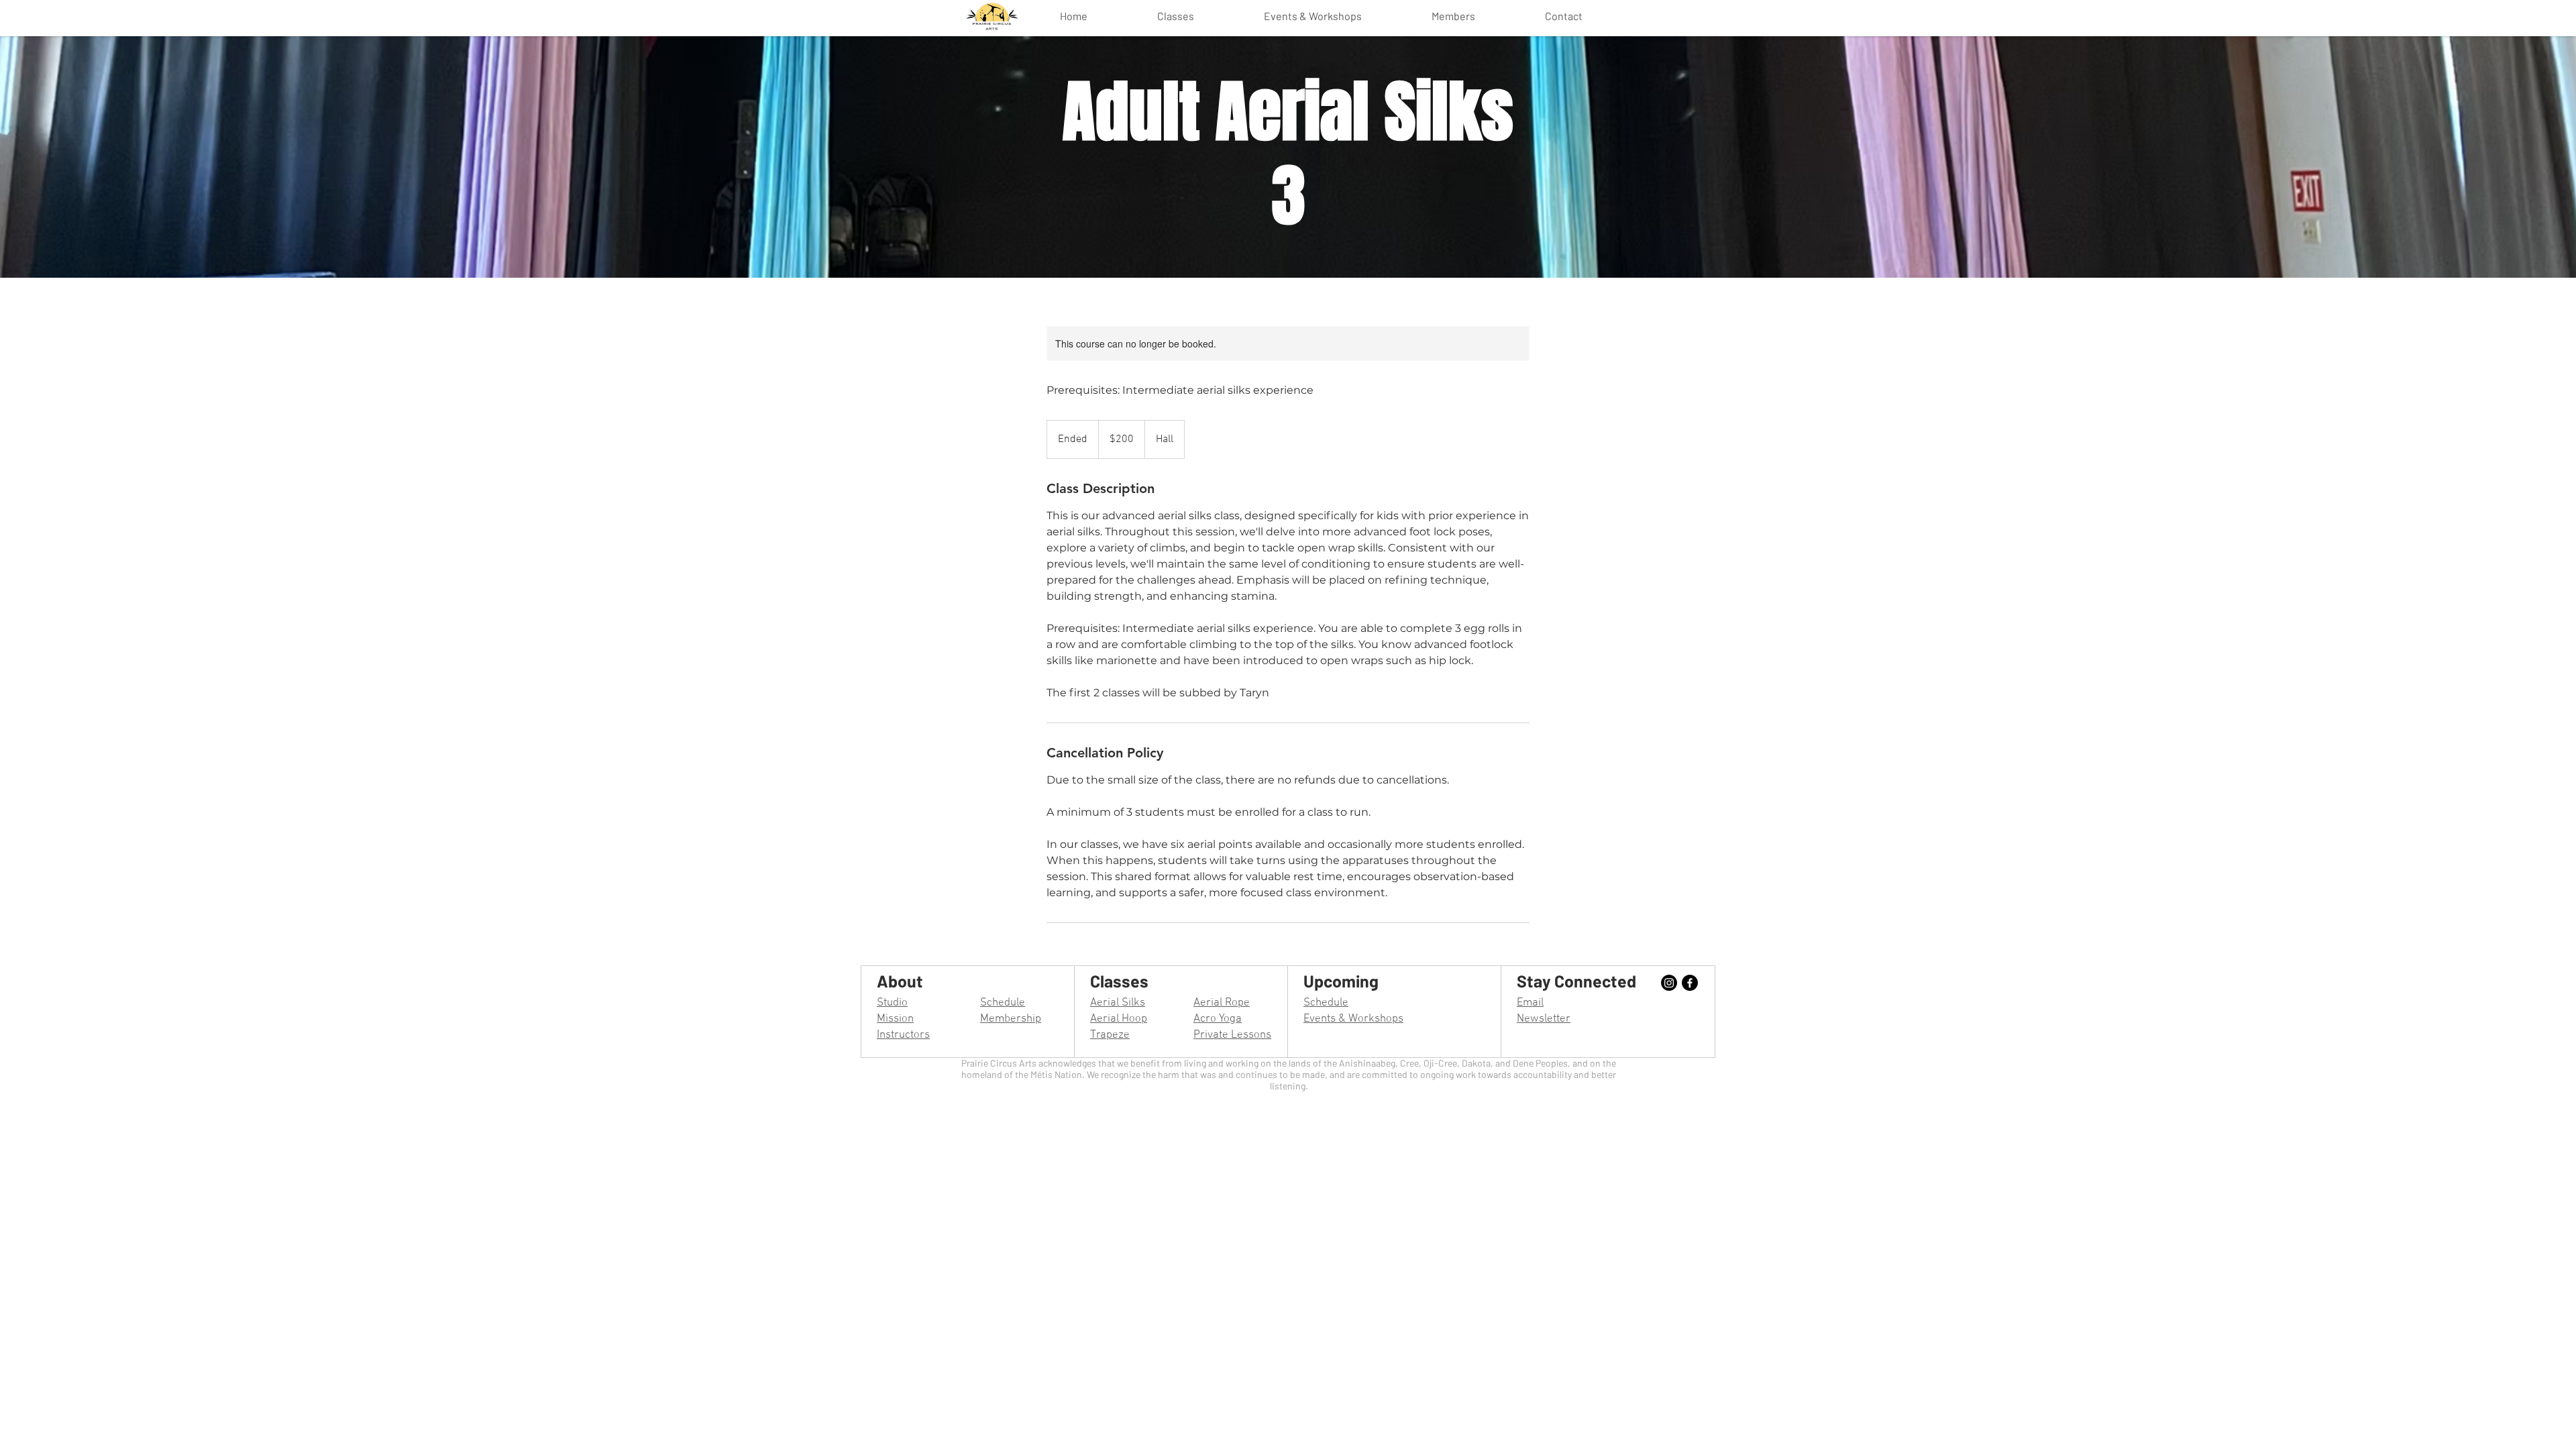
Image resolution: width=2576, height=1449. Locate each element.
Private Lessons (1232, 1035)
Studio (892, 1003)
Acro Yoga (1218, 1019)
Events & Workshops (1353, 1019)
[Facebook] (1690, 983)
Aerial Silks (1118, 1003)
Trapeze (1110, 1035)
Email (1530, 1003)
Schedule (1003, 1003)
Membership (1011, 1019)
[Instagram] (1669, 983)
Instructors (903, 1035)
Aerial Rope (1222, 1003)
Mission (895, 1019)
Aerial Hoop (1119, 1019)
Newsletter (1544, 1019)
